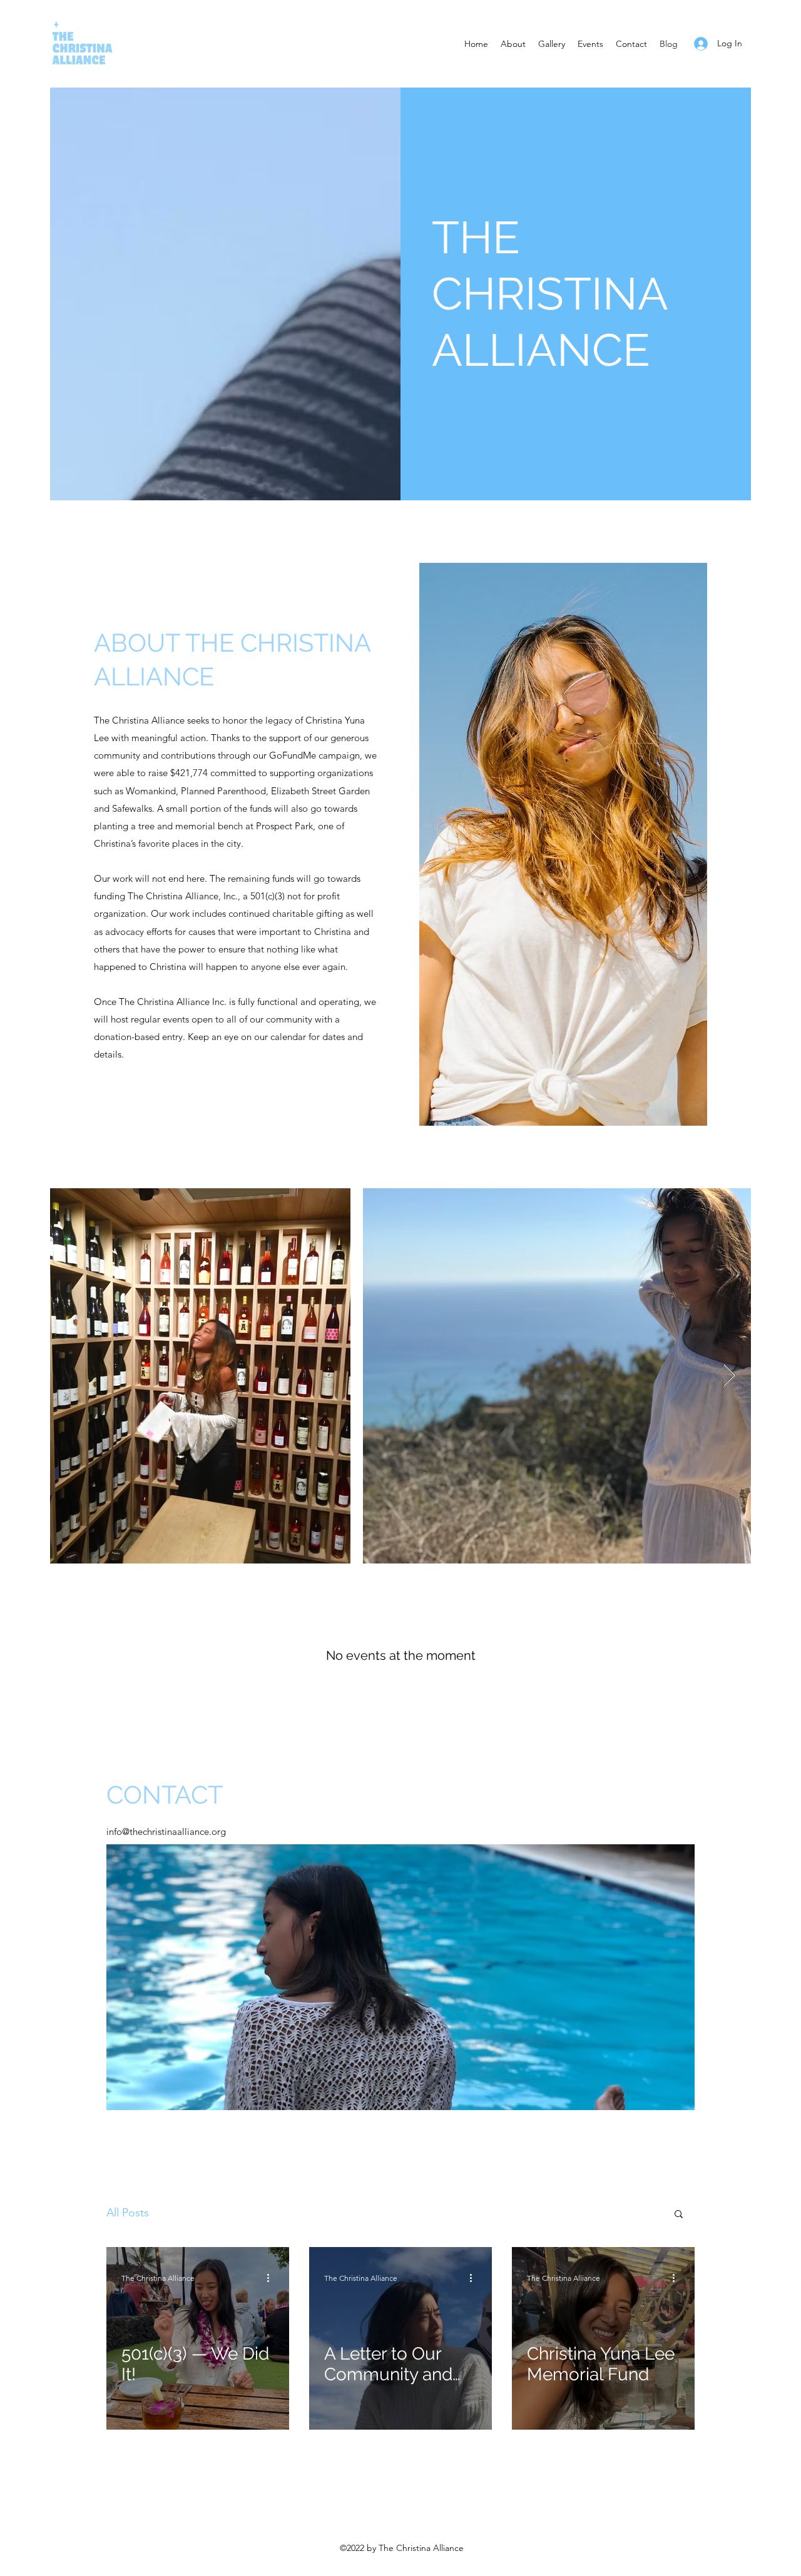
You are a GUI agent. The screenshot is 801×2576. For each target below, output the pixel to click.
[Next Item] (729, 1376)
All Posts (128, 2213)
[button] (679, 2215)
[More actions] (272, 2278)
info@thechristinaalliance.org (166, 1831)
